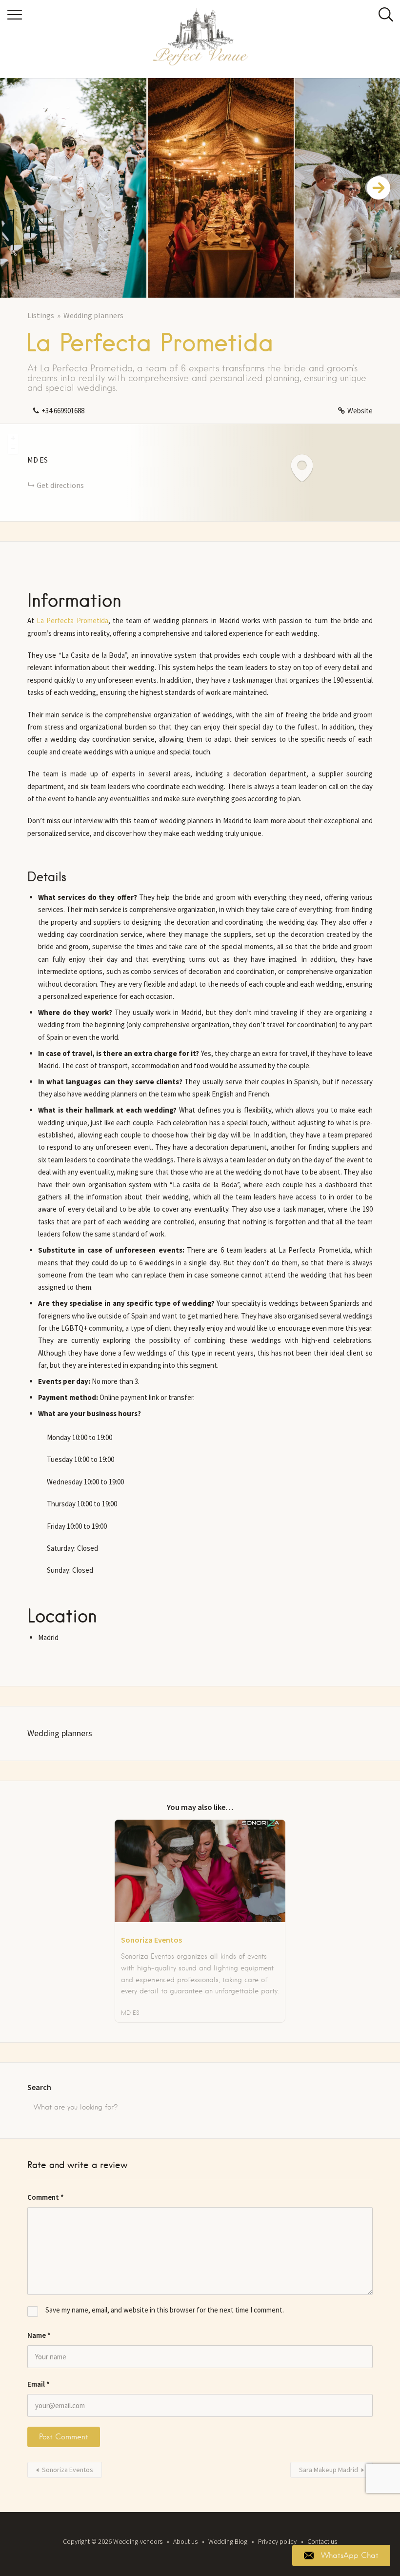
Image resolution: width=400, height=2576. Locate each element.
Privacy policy (277, 2541)
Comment (46, 2197)
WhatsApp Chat (350, 2556)
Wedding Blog (228, 2541)
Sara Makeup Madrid (329, 2470)
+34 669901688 (63, 411)
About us (185, 2541)
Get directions (60, 485)
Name (39, 2335)
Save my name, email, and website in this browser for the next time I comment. (165, 2310)
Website (360, 411)
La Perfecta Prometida (72, 620)
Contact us (322, 2541)
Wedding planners (93, 315)
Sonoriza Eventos (68, 2470)
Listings (41, 315)
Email (39, 2384)
